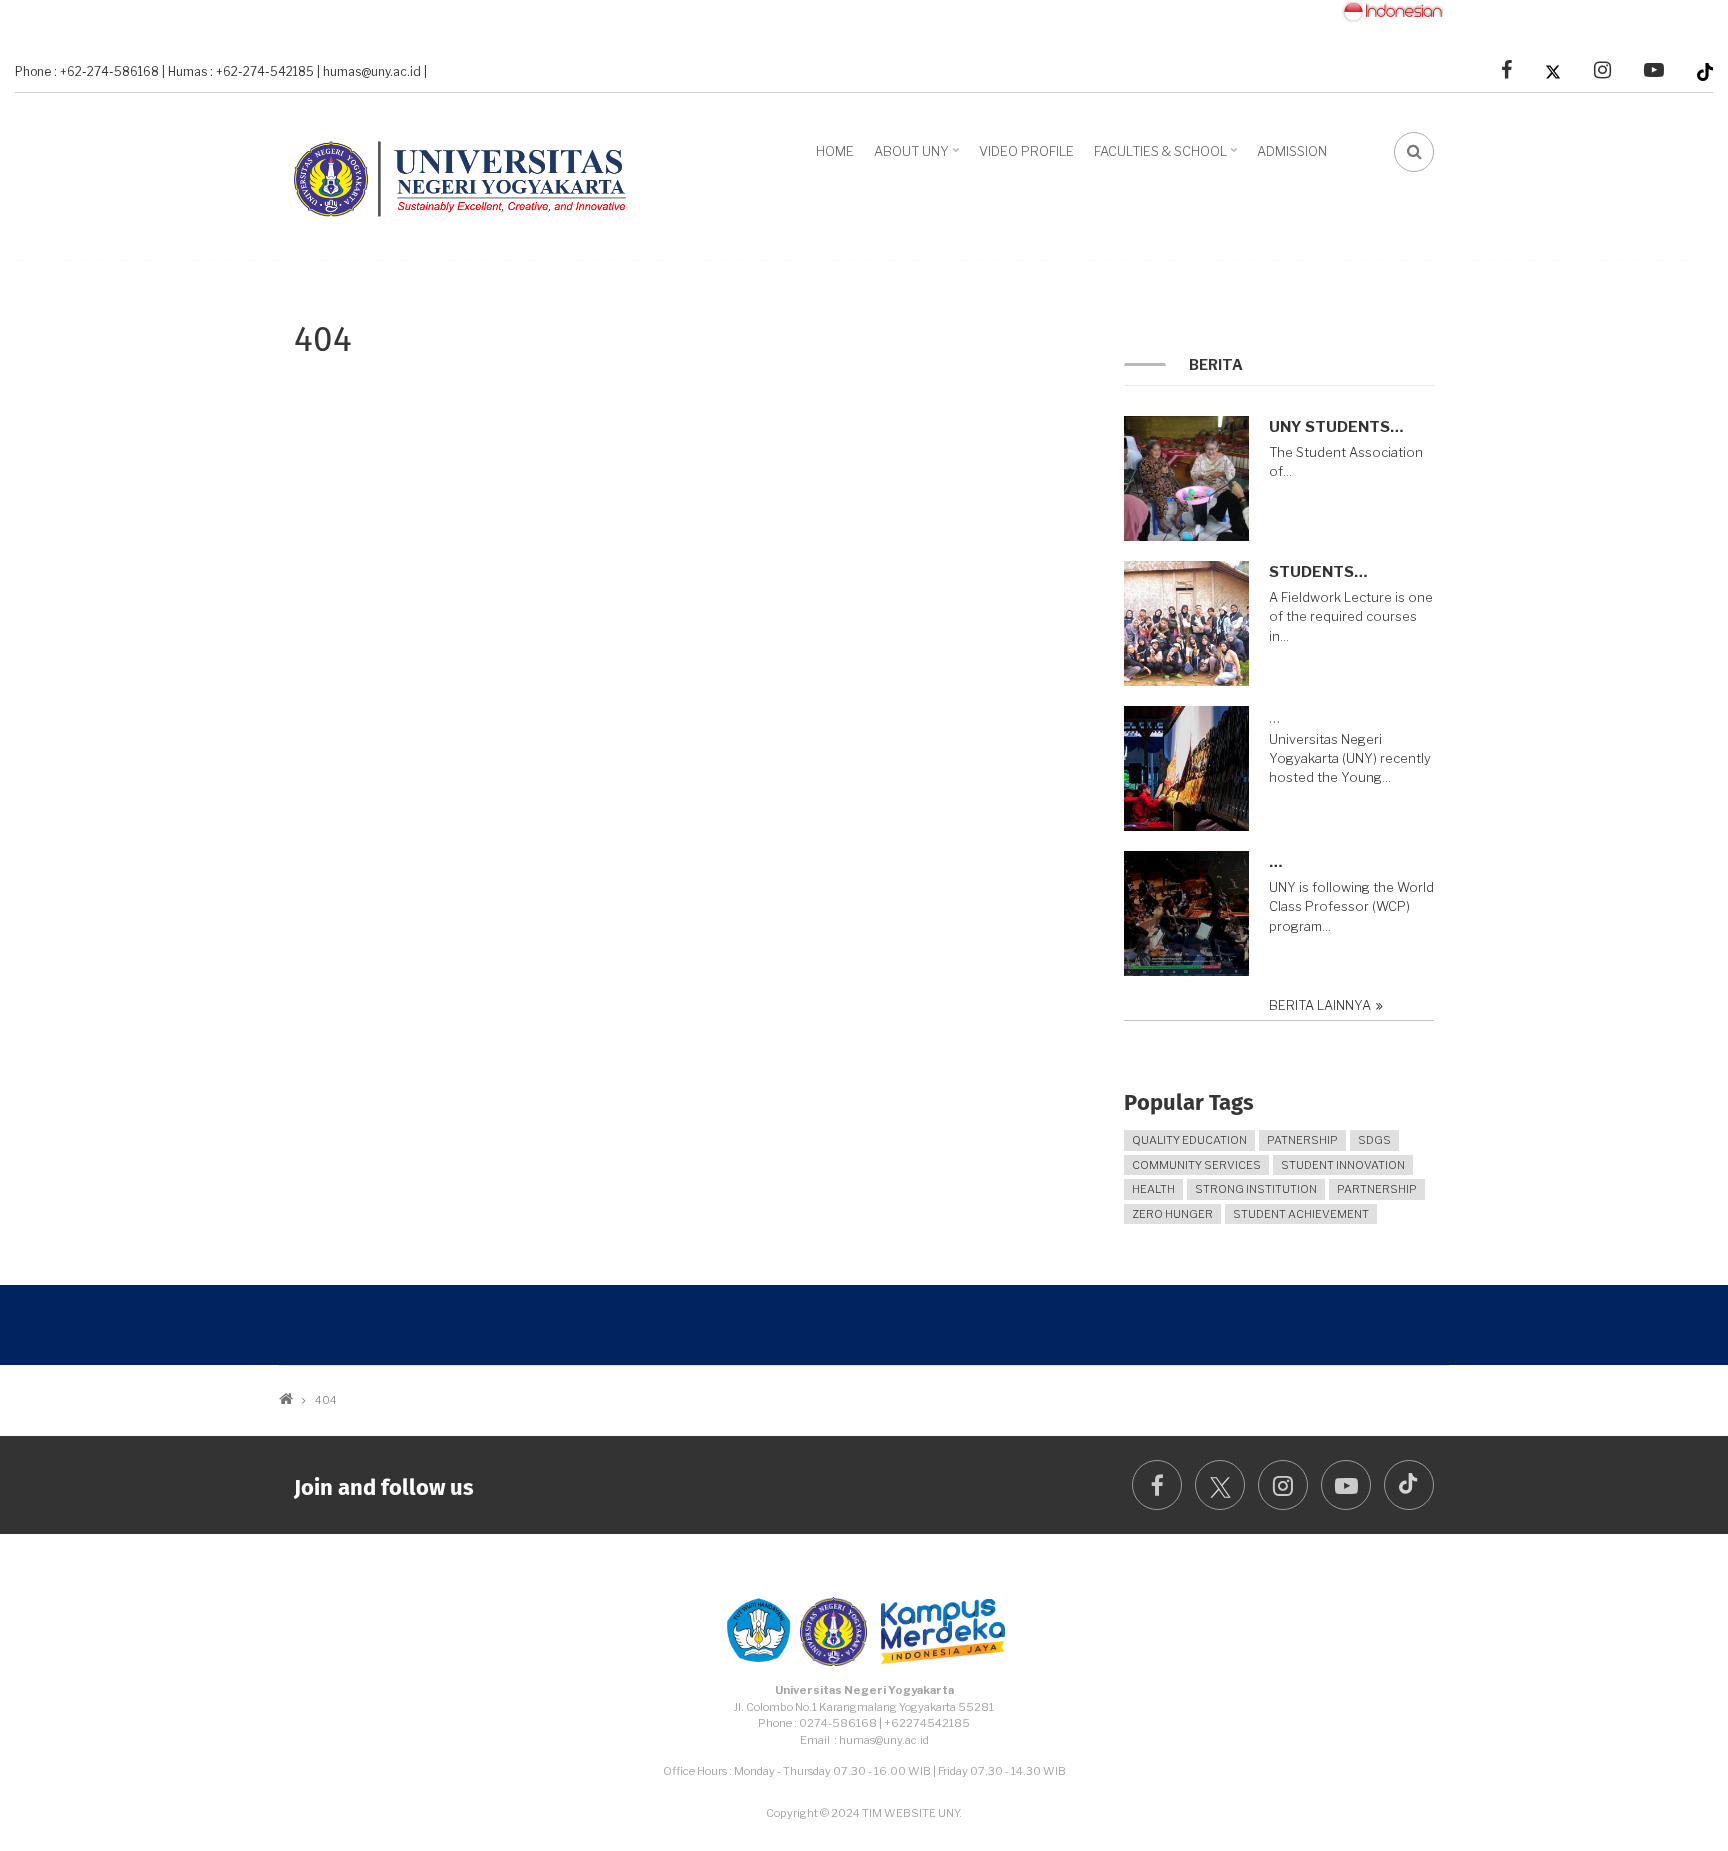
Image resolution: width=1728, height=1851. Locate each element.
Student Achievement (1301, 1214)
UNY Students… (1336, 427)
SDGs (1374, 1140)
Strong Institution (1256, 1189)
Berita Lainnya (1320, 1005)
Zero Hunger (1172, 1214)
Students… (1318, 572)
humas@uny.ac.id (372, 72)
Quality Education (1189, 1140)
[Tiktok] (1705, 70)
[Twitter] (1553, 70)
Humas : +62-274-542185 (241, 72)
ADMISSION (1292, 151)
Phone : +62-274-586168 (87, 72)
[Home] (469, 174)
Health (1153, 1189)
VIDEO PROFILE (1026, 151)
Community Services (1196, 1165)
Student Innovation (1343, 1165)
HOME (835, 151)
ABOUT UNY (919, 158)
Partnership (1377, 1189)
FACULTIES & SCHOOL (1168, 158)
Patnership (1302, 1140)
